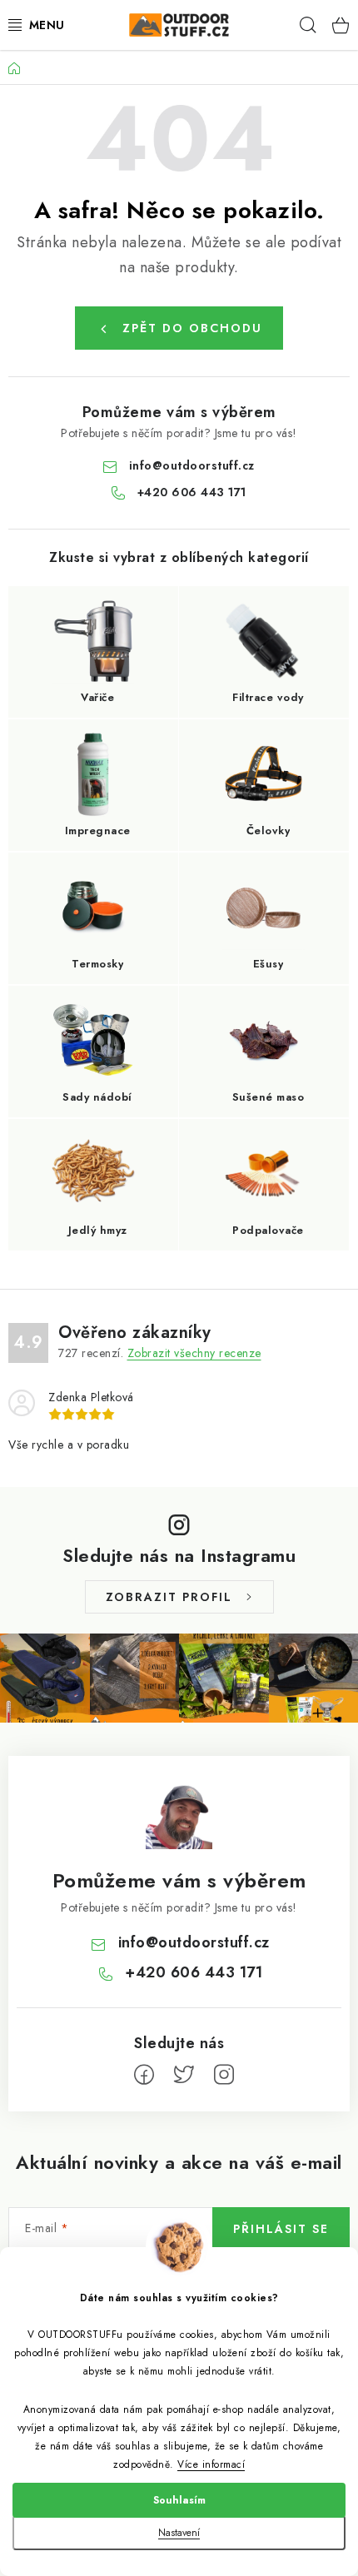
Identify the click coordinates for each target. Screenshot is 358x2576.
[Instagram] (224, 2075)
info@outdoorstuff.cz (192, 465)
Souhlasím (179, 2500)
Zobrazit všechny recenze (194, 1353)
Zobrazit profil (169, 1597)
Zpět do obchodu (192, 328)
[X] (184, 2075)
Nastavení (179, 2533)
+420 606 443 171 (192, 492)
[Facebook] (144, 2075)
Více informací (211, 2464)
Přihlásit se (281, 2229)
